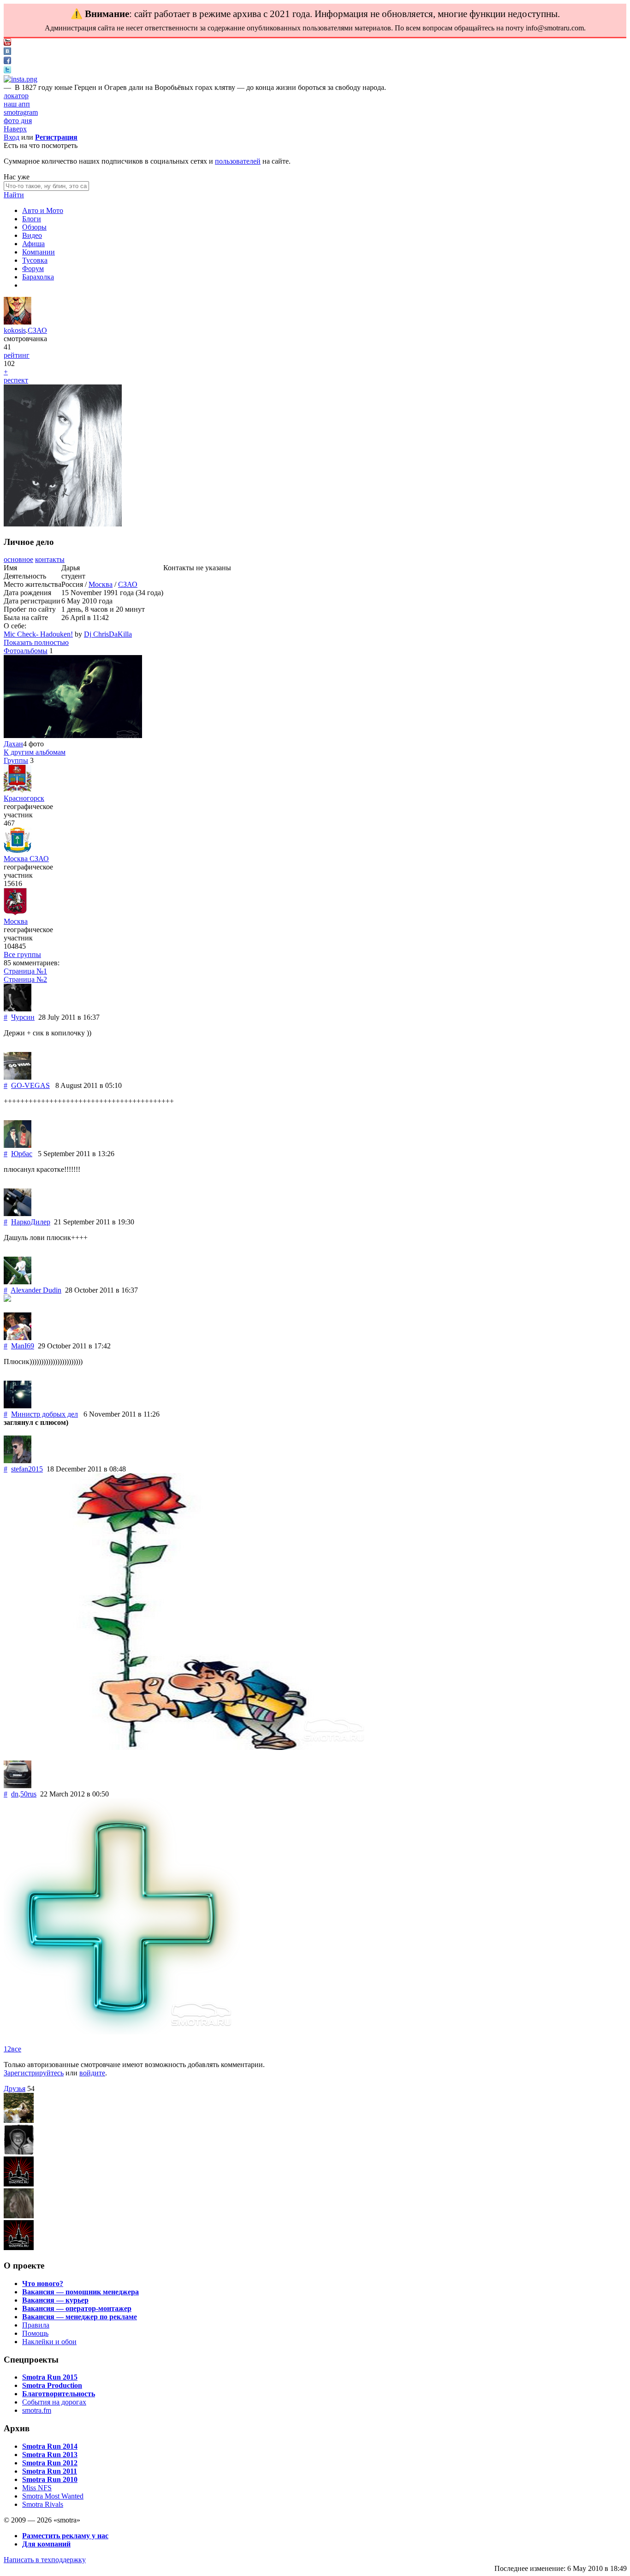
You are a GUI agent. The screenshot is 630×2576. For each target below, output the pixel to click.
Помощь (35, 2333)
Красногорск (24, 798)
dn (15, 1794)
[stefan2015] (18, 1461)
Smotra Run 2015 (50, 2377)
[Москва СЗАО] (18, 850)
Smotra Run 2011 (50, 2471)
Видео (32, 235)
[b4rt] (19, 2120)
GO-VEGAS (30, 1085)
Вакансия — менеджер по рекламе (80, 2317)
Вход (12, 137)
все (16, 2049)
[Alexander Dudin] (18, 1282)
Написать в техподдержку (45, 2560)
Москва (101, 584)
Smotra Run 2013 (50, 2455)
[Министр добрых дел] (18, 1406)
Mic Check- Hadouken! (38, 634)
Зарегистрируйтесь (34, 2073)
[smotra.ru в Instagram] (21, 79)
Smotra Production (52, 2385)
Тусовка (35, 260)
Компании (39, 252)
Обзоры (34, 227)
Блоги (32, 219)
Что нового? (43, 2284)
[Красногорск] (18, 790)
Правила (36, 2325)
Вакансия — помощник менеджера (80, 2292)
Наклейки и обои (49, 2342)
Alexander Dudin (36, 1290)
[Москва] (15, 913)
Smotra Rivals (43, 2504)
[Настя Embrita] (19, 2184)
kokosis (15, 330)
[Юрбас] (18, 1145)
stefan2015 (27, 1469)
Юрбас (22, 1154)
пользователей (238, 161)
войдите (92, 2073)
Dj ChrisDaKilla (108, 634)
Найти (14, 195)
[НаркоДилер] (18, 1214)
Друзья (15, 2089)
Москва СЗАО (26, 859)
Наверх (15, 129)
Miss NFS (37, 2488)
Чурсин (23, 1017)
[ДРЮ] (19, 2152)
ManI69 (23, 1346)
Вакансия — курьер (55, 2300)
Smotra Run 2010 (50, 2479)
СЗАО (37, 330)
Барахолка (38, 277)
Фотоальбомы (26, 651)
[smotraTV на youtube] (7, 43)
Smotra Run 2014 (50, 2446)
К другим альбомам (35, 752)
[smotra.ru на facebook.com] (7, 62)
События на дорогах (54, 2402)
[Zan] (19, 2248)
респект (16, 380)
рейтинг (17, 355)
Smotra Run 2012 (50, 2463)
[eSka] (19, 2216)
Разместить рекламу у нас (65, 2536)
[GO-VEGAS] (18, 1077)
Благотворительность (59, 2394)
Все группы (22, 954)
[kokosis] (18, 322)
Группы (16, 760)
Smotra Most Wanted (53, 2496)
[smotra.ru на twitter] (7, 71)
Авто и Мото (43, 210)
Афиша (33, 244)
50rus (28, 1794)
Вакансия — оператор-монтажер (77, 2308)
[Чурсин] (18, 1009)
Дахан (13, 744)
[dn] (18, 1786)
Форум (33, 269)
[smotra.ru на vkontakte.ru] (7, 52)
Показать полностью (36, 642)
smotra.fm (37, 2410)
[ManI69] (18, 1338)
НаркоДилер (31, 1222)
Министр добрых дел (45, 1414)
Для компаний (46, 2544)
